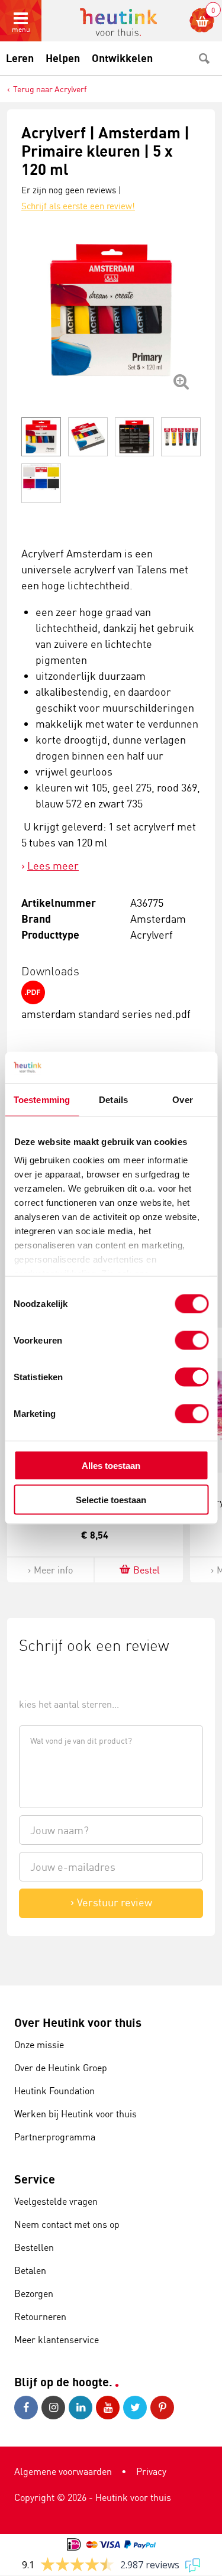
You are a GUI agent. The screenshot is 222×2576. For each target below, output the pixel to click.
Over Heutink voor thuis (78, 2022)
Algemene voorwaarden (63, 2471)
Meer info (53, 1570)
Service (35, 2179)
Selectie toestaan (111, 1500)
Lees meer (53, 865)
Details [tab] (113, 1099)
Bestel (147, 1570)
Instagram (55, 2408)
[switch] (192, 1340)
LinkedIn (82, 2408)
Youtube (110, 2408)
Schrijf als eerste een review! (78, 206)
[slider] (59, 1677)
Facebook (28, 2408)
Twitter (137, 2408)
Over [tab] (182, 1099)
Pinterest (164, 2408)
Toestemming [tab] (42, 1099)
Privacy (151, 2471)
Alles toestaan (111, 1465)
